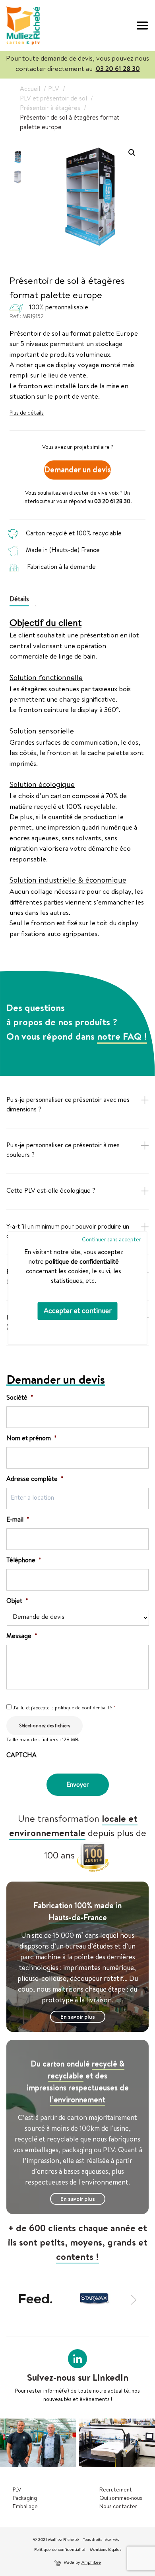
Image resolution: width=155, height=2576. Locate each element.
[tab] (22, 599)
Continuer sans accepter (111, 1240)
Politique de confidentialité (60, 2550)
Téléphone (24, 1561)
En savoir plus (78, 2018)
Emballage (25, 2507)
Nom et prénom (32, 1439)
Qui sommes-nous (121, 2499)
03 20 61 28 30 (118, 70)
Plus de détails (27, 413)
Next (135, 2299)
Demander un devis (77, 471)
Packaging (25, 2499)
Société (20, 1398)
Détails (19, 600)
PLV (17, 2490)
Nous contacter (118, 2507)
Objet (17, 1602)
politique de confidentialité (82, 1262)
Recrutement (116, 2490)
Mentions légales (106, 2550)
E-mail (18, 1520)
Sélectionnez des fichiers (45, 1727)
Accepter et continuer (78, 1312)
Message (22, 1637)
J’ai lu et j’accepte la (64, 1709)
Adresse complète (35, 1480)
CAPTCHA (21, 1756)
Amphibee (91, 2563)
